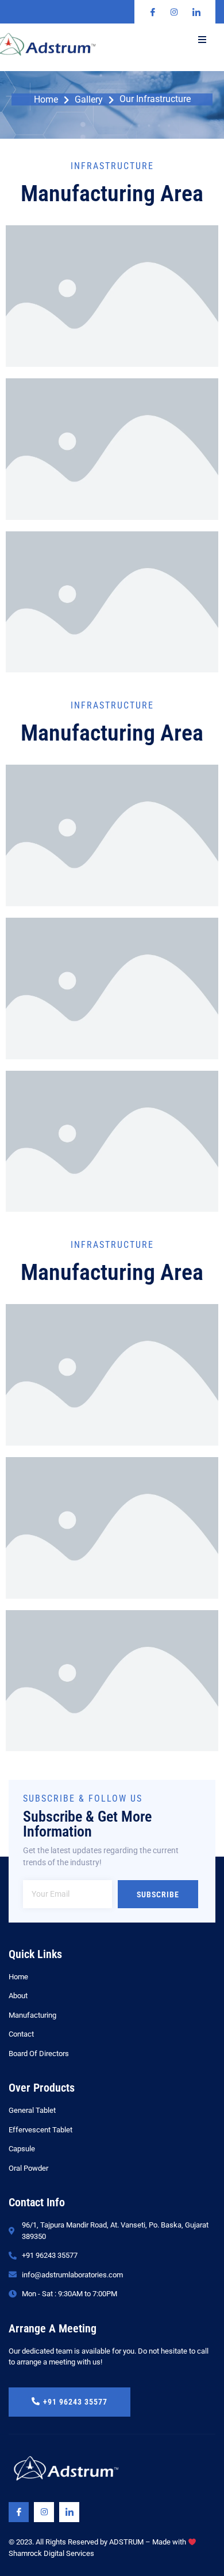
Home (46, 100)
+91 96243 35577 (75, 2402)
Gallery (89, 100)
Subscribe (158, 1894)
